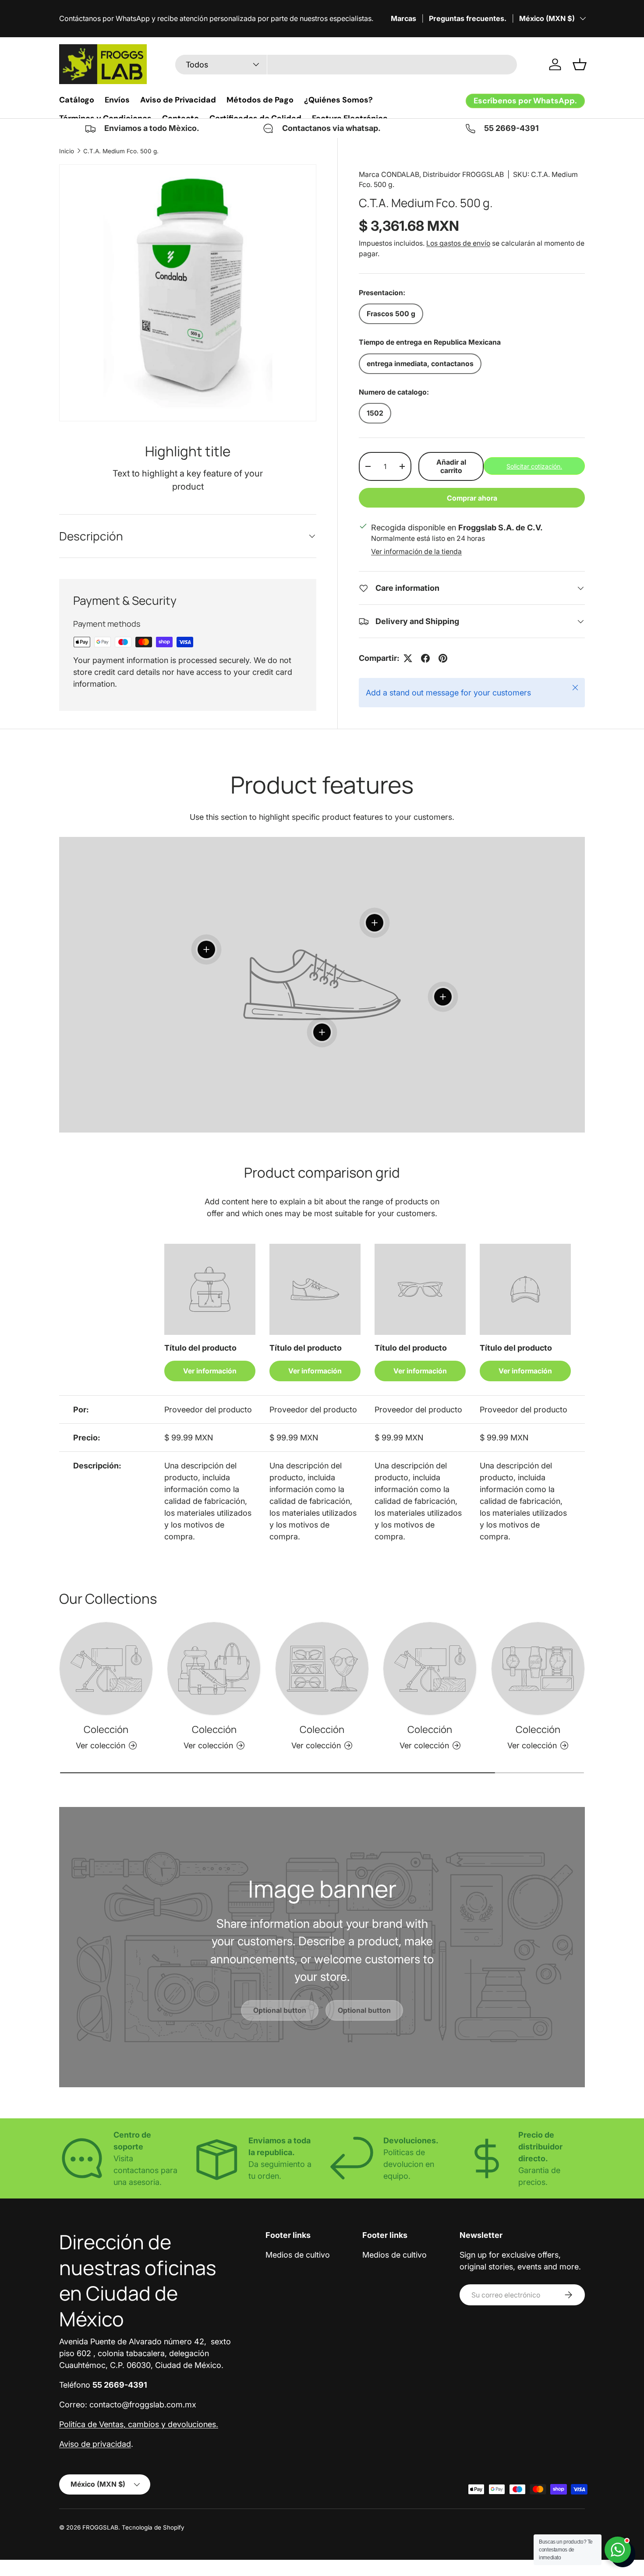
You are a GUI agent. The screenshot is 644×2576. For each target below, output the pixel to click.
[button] (580, 64)
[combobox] (346, 65)
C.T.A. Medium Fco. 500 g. (121, 151)
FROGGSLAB (100, 2527)
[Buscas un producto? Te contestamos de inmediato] (618, 2550)
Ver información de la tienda (416, 552)
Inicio (67, 151)
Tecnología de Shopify (153, 2527)
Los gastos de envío (458, 243)
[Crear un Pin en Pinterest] (443, 658)
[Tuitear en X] (408, 658)
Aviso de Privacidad (178, 100)
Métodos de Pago (260, 100)
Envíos (117, 100)
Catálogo (77, 100)
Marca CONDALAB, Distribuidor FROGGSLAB (431, 175)
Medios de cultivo (298, 2255)
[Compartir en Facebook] (425, 658)
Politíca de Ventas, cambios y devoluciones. (139, 2424)
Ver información (210, 1371)
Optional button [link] (280, 2010)
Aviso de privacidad (95, 2444)
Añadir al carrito (451, 466)
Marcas (403, 18)
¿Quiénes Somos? (338, 100)
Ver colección (101, 1745)
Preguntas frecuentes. (468, 18)
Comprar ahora (472, 498)
